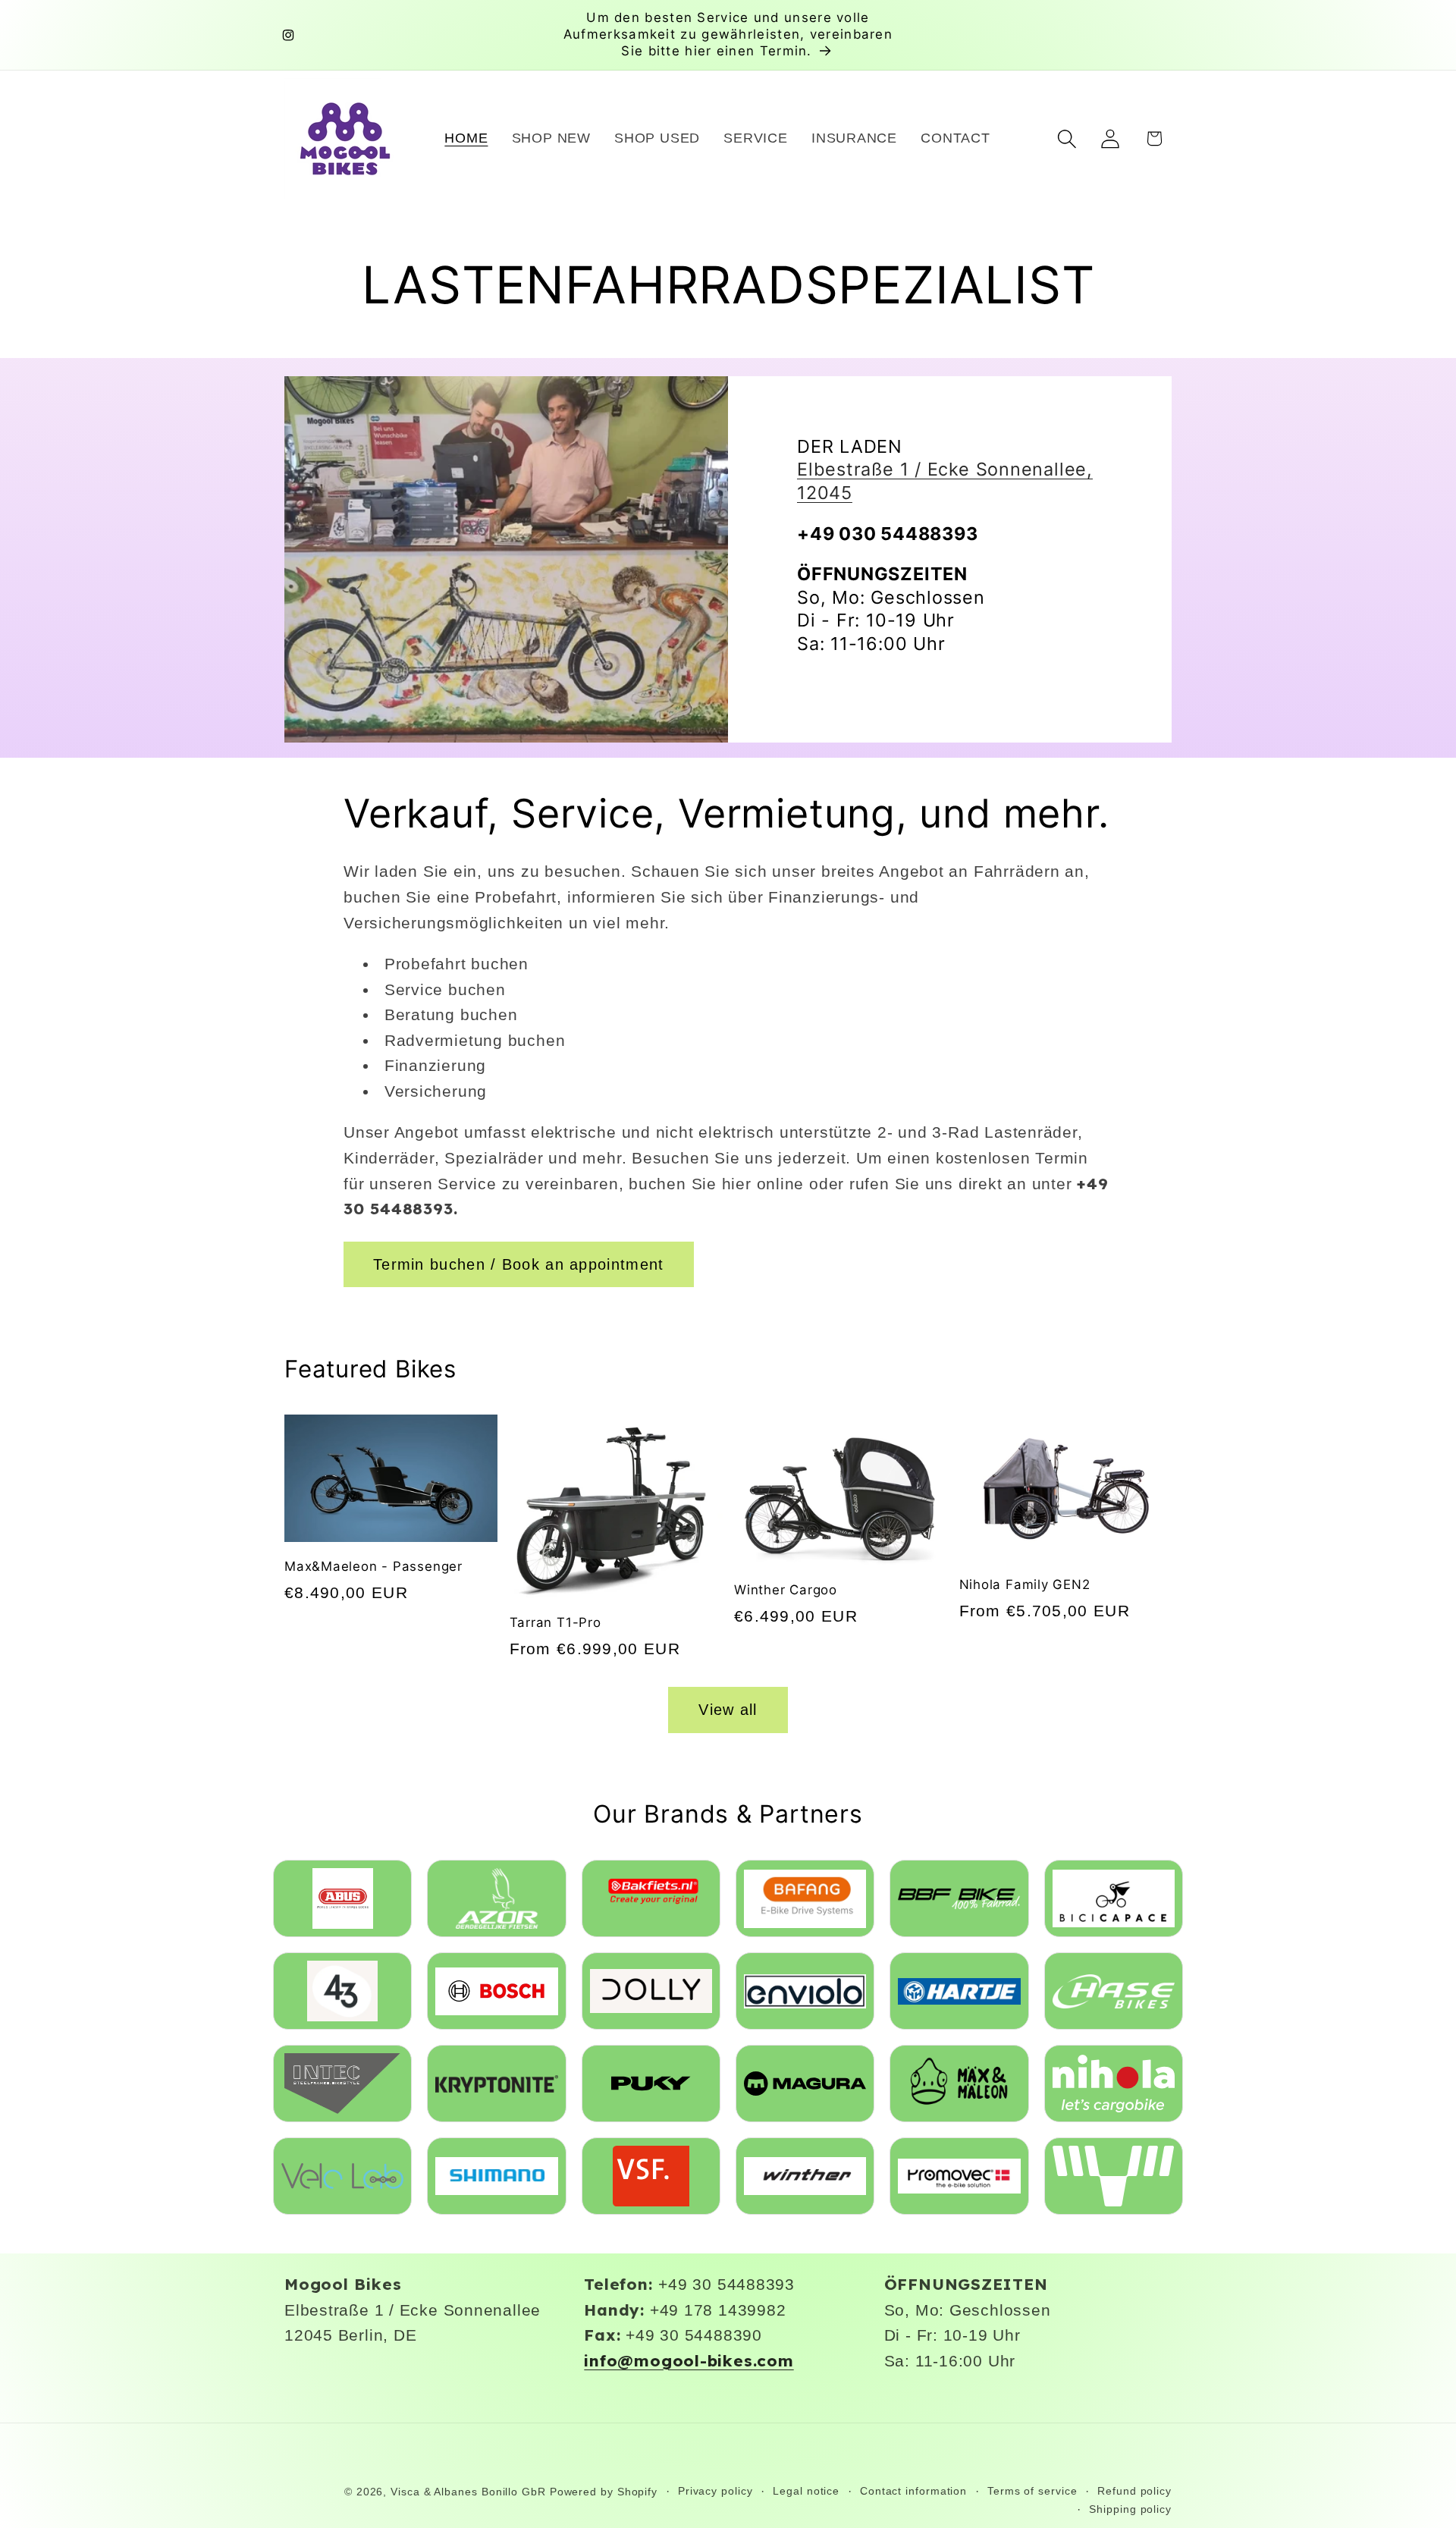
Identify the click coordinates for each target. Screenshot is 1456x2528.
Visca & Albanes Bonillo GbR (468, 2492)
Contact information (913, 2491)
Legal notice (806, 2491)
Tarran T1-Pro (555, 1622)
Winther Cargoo (786, 1590)
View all (728, 1710)
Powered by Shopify (604, 2492)
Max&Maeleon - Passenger (373, 1566)
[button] (1067, 138)
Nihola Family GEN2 (1025, 1584)
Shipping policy (1130, 2509)
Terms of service (1032, 2491)
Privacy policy (715, 2491)
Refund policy (1134, 2491)
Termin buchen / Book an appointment (519, 1264)
